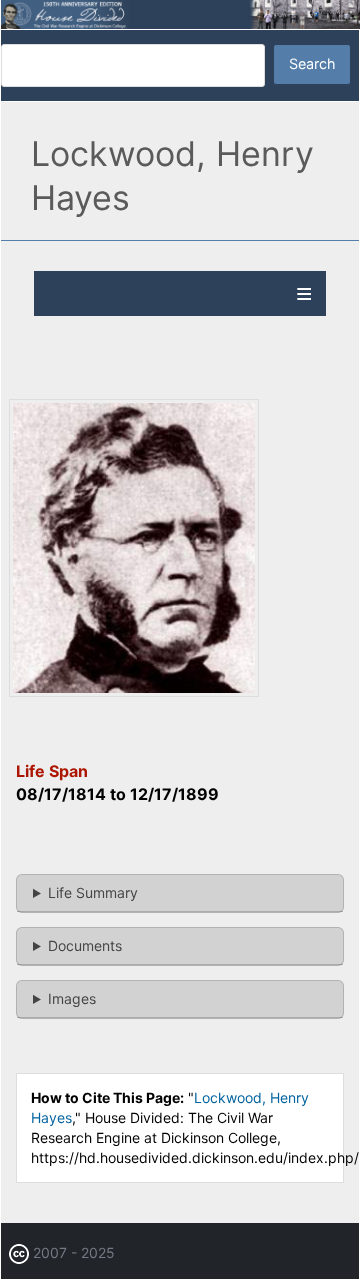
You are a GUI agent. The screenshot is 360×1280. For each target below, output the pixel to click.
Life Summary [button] (93, 892)
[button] (134, 691)
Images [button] (72, 998)
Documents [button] (85, 945)
